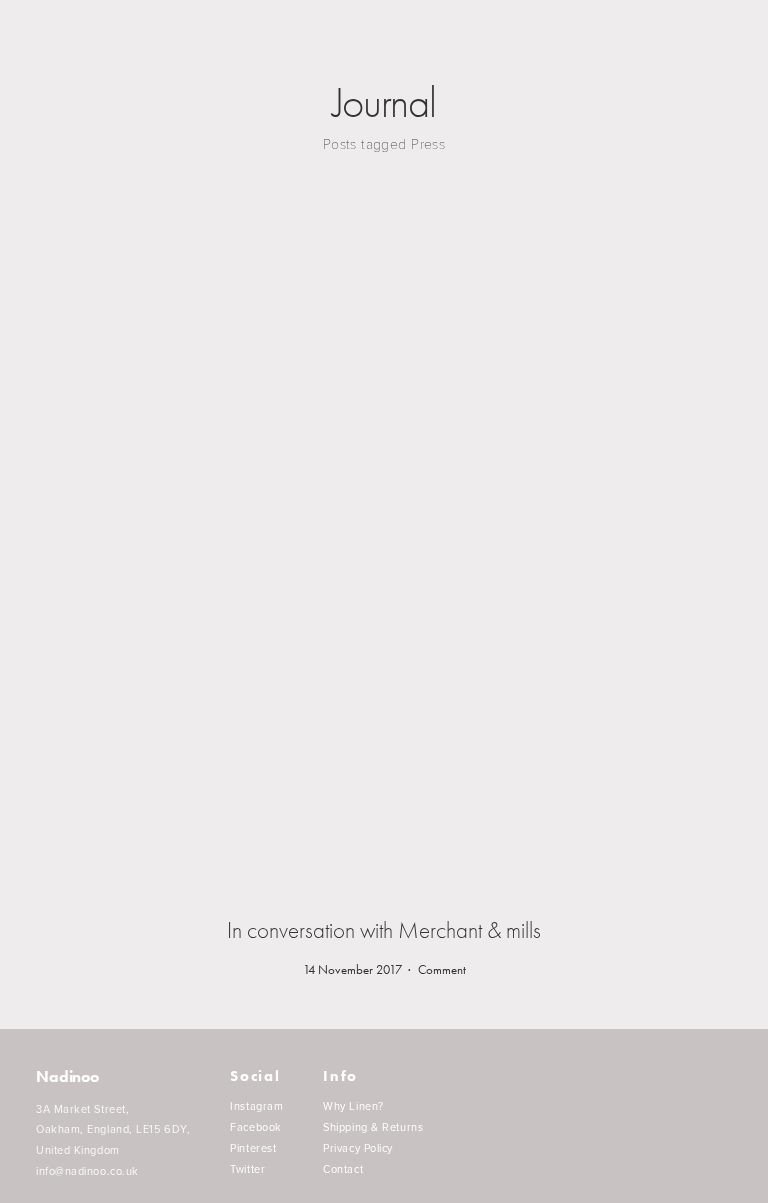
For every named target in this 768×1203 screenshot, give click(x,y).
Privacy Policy (358, 1148)
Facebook (255, 1127)
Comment (442, 969)
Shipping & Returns (373, 1127)
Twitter (247, 1169)
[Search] (43, 38)
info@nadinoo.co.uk (87, 1171)
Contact (343, 1169)
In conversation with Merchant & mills (384, 930)
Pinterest (253, 1148)
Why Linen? (353, 1106)
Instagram (256, 1106)
